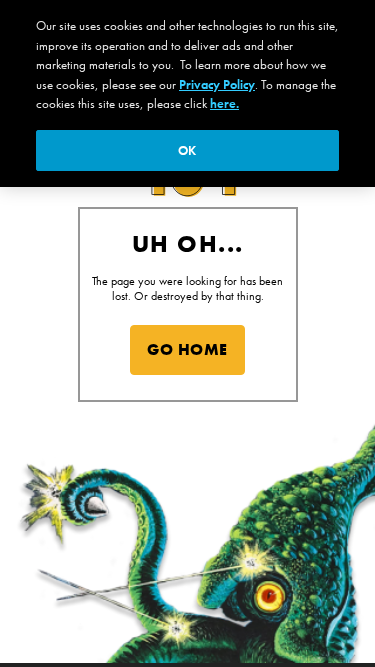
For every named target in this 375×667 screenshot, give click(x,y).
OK (187, 150)
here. (224, 103)
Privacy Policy (217, 84)
